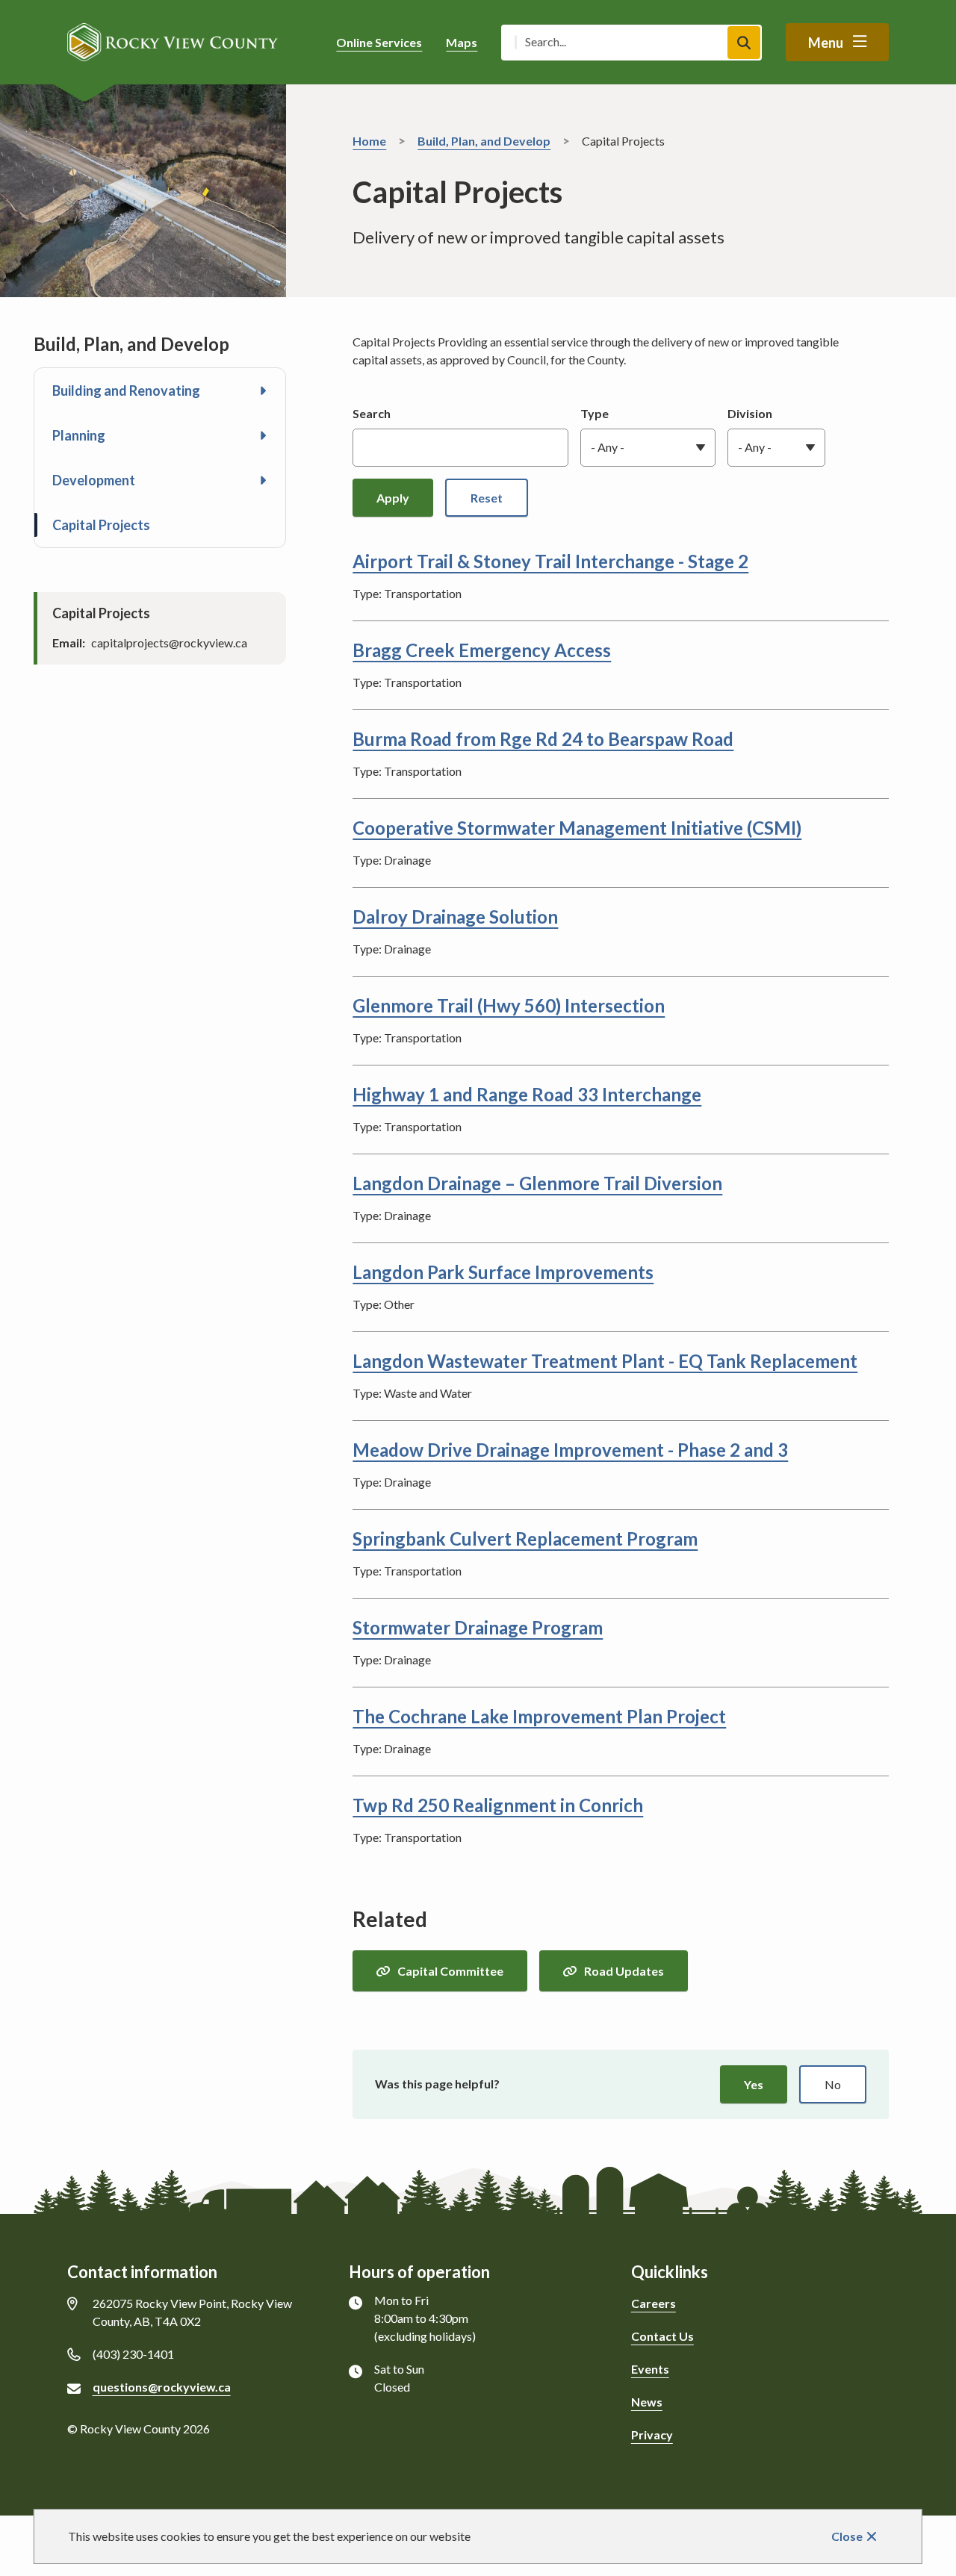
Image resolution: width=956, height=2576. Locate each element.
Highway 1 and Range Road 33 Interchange (527, 1094)
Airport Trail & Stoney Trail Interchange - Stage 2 (550, 561)
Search (372, 413)
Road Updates (624, 1971)
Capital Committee (450, 1971)
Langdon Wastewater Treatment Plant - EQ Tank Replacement (605, 1361)
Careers (654, 2303)
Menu (826, 43)
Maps (462, 42)
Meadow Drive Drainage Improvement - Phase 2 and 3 (570, 1450)
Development (94, 480)
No (833, 2084)
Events (650, 2369)
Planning (79, 435)
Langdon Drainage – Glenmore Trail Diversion (537, 1183)
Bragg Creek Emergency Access (482, 650)
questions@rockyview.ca (162, 2387)
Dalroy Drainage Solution (455, 917)
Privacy (652, 2435)
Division (750, 413)
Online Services (379, 42)
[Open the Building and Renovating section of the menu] (263, 391)
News (647, 2402)
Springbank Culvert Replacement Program (525, 1539)
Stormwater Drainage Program (478, 1627)
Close (847, 2536)
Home (369, 141)
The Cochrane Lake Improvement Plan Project (539, 1716)
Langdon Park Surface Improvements (503, 1272)
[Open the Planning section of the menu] (263, 435)
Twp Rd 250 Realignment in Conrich (498, 1805)
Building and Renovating (126, 391)
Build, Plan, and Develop (484, 141)
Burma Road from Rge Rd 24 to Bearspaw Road (543, 739)
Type (595, 413)
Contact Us (662, 2336)
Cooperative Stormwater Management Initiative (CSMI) (577, 828)
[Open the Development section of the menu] (263, 480)
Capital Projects (101, 525)
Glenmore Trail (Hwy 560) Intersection (509, 1005)
